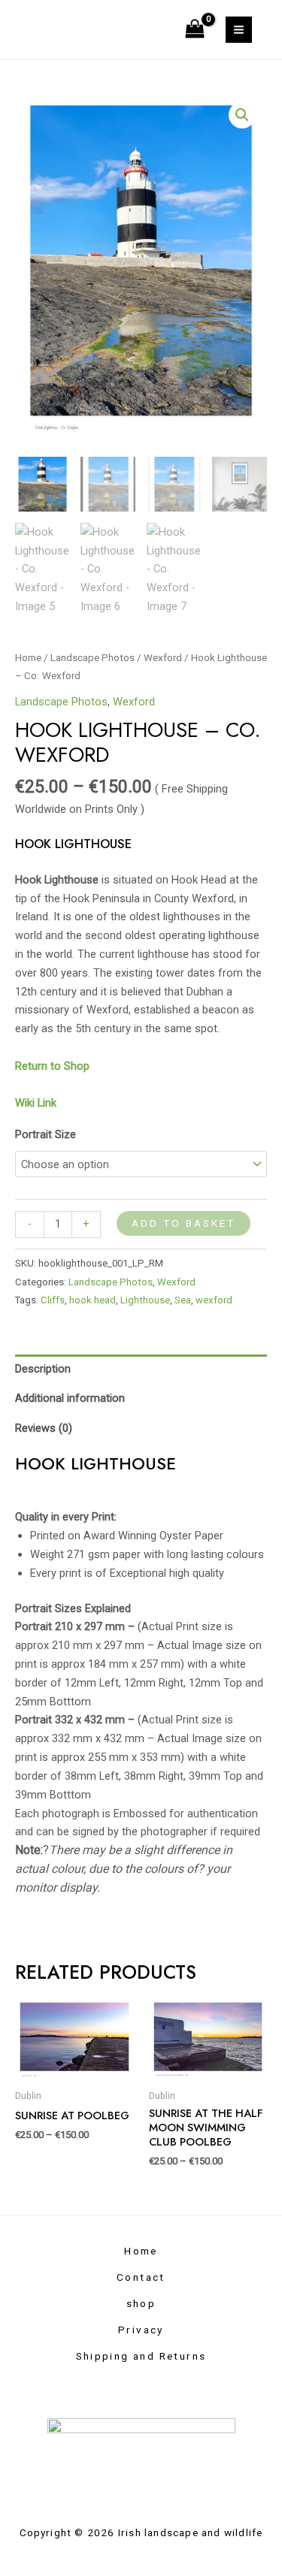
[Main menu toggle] (239, 30)
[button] (242, 115)
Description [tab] (43, 1369)
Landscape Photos (92, 658)
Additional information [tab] (70, 1398)
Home (28, 658)
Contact (141, 2277)
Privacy (141, 2330)
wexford (214, 1300)
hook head (92, 1300)
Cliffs (53, 1300)
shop (141, 2303)
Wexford (163, 658)
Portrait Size (45, 1134)
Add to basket (183, 1223)
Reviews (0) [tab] (44, 1428)
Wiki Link (36, 1103)
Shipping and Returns (141, 2356)
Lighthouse (145, 1300)
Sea (183, 1300)
